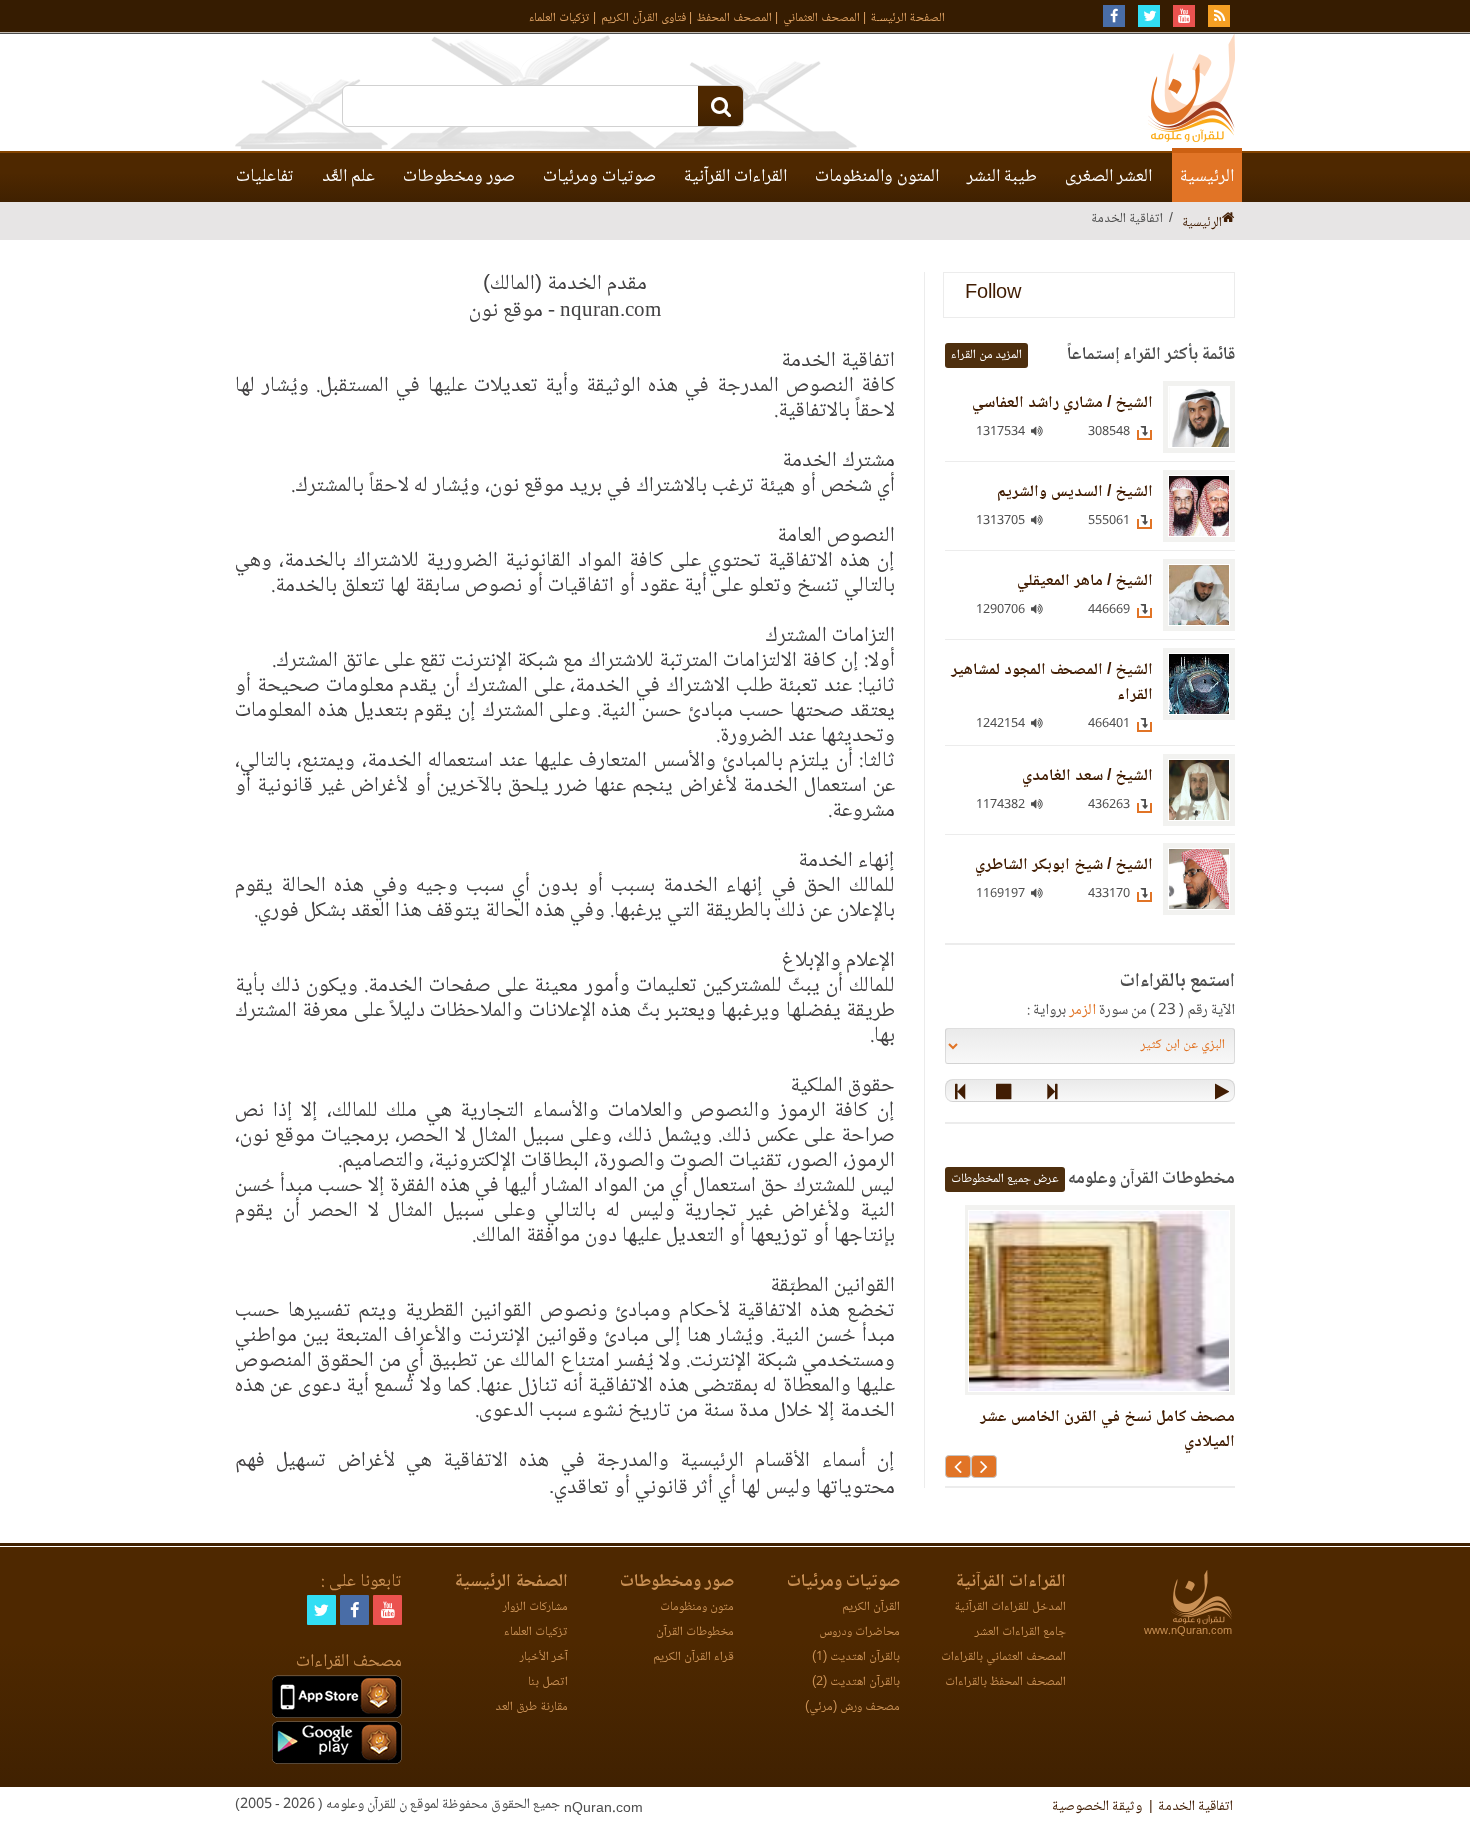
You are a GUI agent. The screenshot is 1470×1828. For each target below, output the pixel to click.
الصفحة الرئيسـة (908, 18)
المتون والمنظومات (877, 177)
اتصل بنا (548, 1682)
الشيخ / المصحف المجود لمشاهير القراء (1052, 683)
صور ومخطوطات (459, 177)
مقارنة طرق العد (531, 1707)
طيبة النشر (1002, 177)
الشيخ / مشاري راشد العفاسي (1062, 403)
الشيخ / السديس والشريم (1075, 492)
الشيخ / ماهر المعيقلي (1085, 581)
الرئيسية (1207, 177)
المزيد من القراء (986, 355)
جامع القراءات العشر (1020, 1632)
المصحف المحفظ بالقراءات (1005, 1682)
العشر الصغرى (1108, 177)
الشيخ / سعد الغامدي (1087, 776)
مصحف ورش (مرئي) (852, 1707)
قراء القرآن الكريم (693, 1657)
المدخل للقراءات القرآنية (1010, 1607)
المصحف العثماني (821, 18)
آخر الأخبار (544, 1657)
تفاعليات (265, 177)
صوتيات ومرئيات (599, 177)
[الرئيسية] (1228, 219)
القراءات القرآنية (735, 177)
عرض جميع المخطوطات (1005, 1179)
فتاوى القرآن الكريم (643, 18)
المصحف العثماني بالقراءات (1003, 1657)
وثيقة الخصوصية (1097, 1807)
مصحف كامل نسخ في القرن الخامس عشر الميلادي (1107, 1430)
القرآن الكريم (871, 1607)
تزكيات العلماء (559, 18)
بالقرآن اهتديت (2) (856, 1682)
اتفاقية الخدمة (1195, 1807)
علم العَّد (348, 177)
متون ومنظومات (697, 1607)
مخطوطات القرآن (695, 1632)
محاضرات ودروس (859, 1632)
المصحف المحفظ (734, 18)
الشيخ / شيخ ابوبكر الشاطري (1064, 865)
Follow (993, 294)
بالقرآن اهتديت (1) (856, 1657)
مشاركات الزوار (535, 1607)
